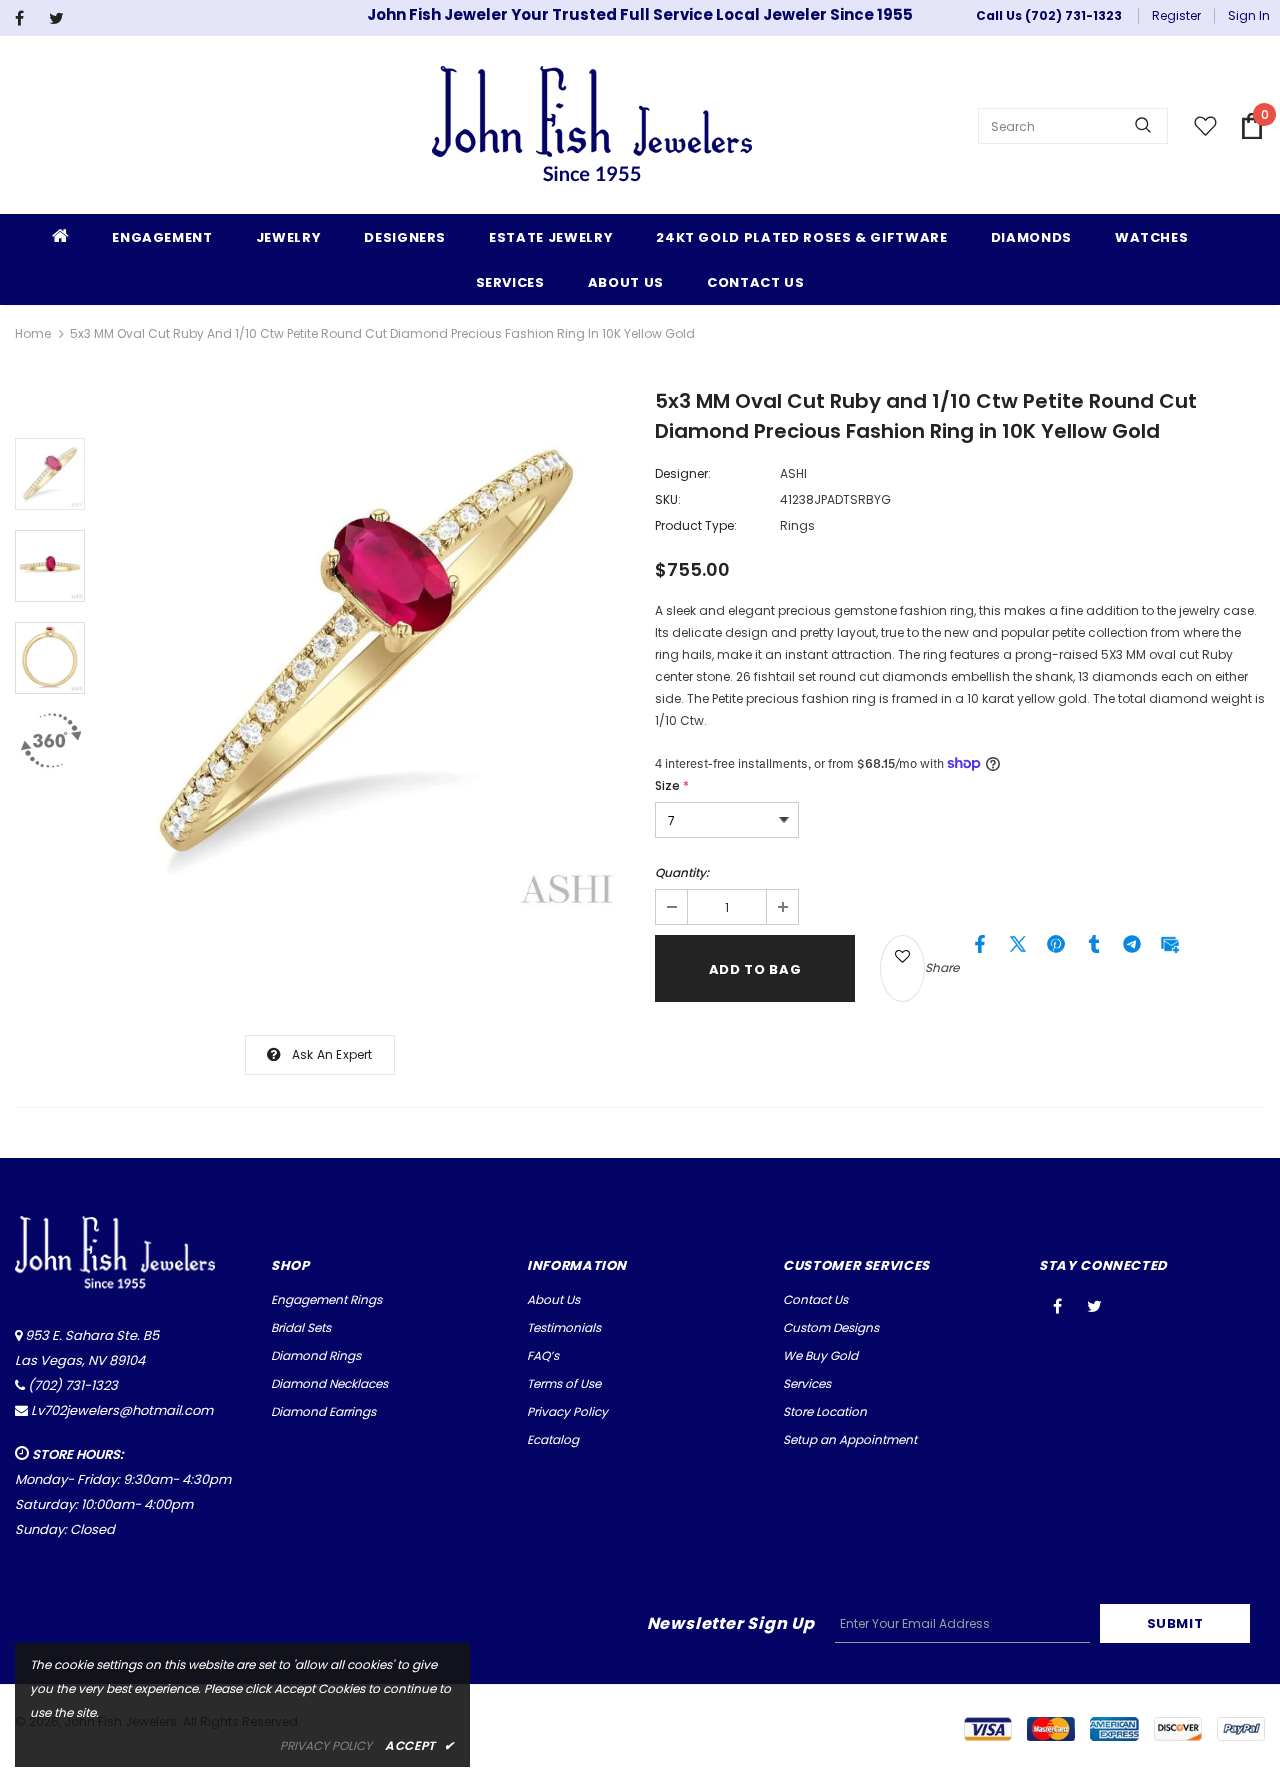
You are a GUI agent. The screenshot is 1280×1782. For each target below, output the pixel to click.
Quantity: (682, 872)
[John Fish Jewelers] (592, 126)
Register (1176, 15)
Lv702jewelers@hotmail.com (122, 1410)
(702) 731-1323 (73, 1385)
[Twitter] (61, 18)
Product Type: (696, 525)
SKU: (668, 499)
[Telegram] (1132, 948)
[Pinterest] (1056, 948)
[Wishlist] (902, 968)
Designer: (683, 473)
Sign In (1249, 15)
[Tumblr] (1094, 948)
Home (33, 333)
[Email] (1170, 948)
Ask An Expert (332, 1054)
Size (672, 785)
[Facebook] (27, 18)
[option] (365, 656)
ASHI (793, 473)
